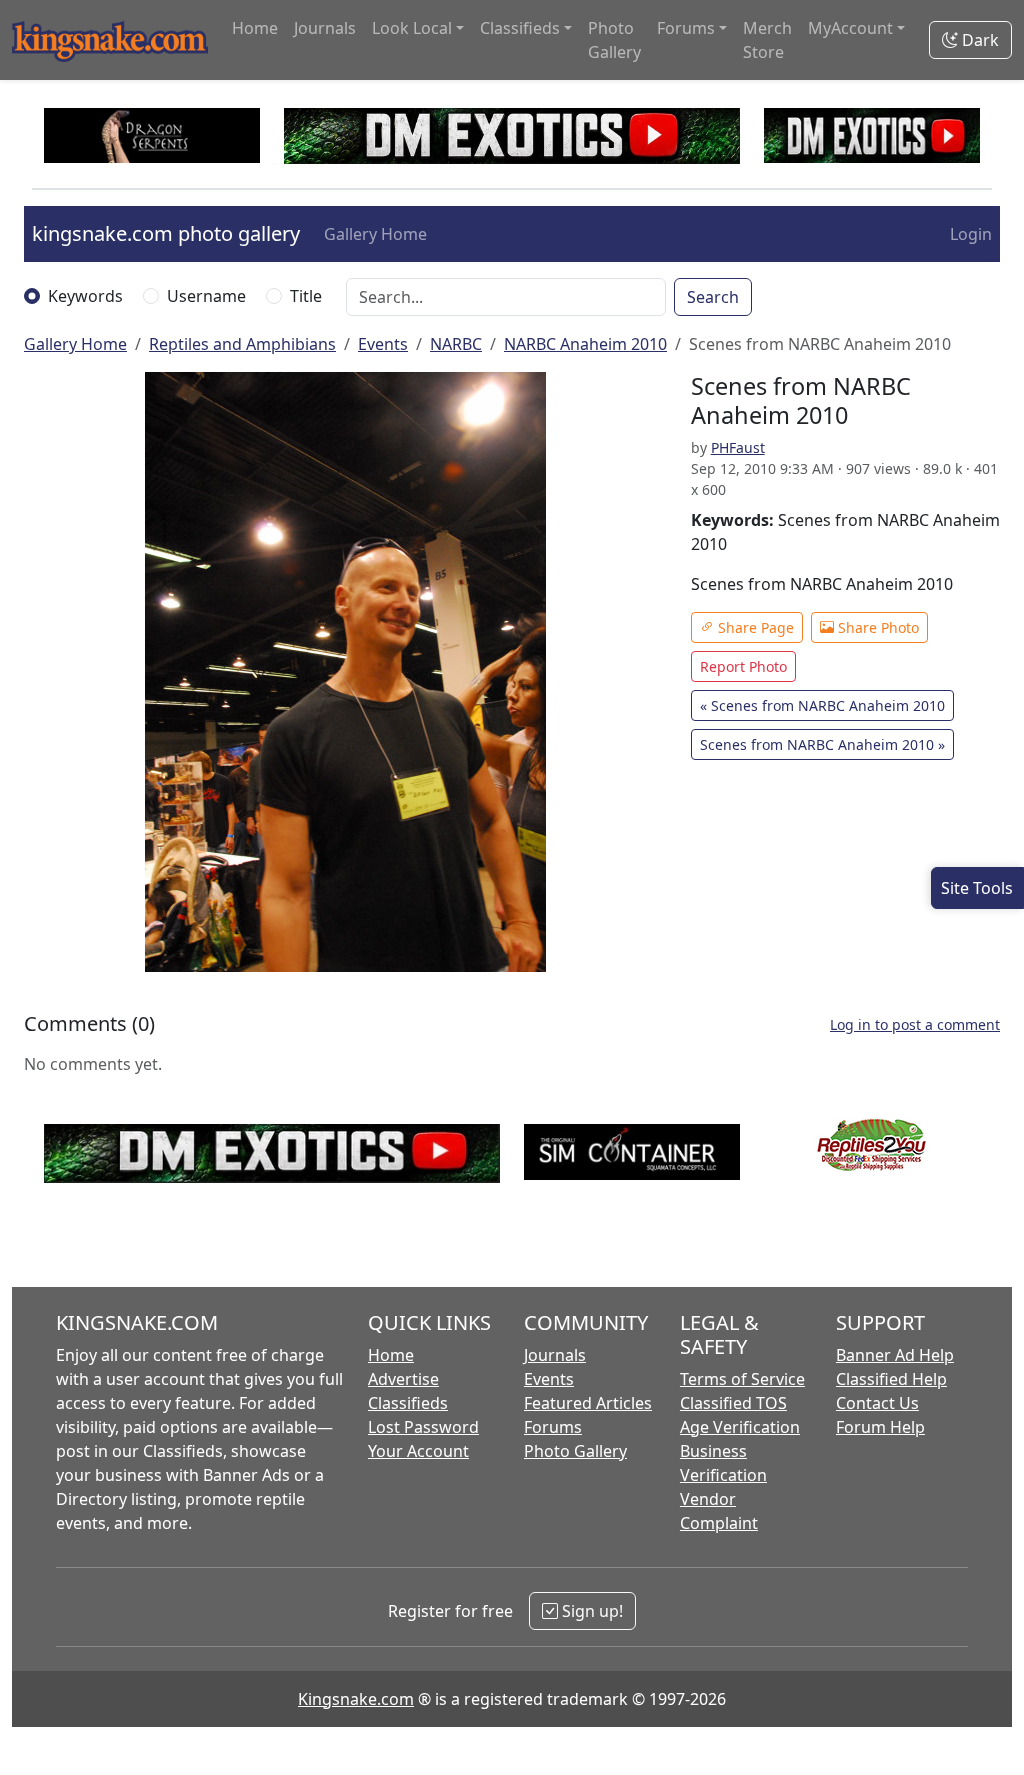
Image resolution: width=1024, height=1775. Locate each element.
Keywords (85, 296)
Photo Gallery (614, 40)
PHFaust (738, 447)
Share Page (754, 627)
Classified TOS (733, 1403)
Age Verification (740, 1427)
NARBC (456, 344)
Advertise (403, 1379)
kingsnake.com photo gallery (166, 233)
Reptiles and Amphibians (242, 344)
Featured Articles (588, 1403)
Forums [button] (686, 28)
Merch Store (767, 40)
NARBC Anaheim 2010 (585, 344)
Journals (325, 28)
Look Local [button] (412, 28)
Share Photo (876, 627)
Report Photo (743, 666)
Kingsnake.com (356, 1699)
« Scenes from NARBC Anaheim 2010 (822, 705)
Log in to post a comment (915, 1024)
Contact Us (877, 1403)
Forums (553, 1427)
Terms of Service (742, 1379)
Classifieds (408, 1403)
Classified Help (891, 1379)
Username (206, 296)
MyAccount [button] (850, 28)
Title (306, 296)
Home (255, 28)
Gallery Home (375, 234)
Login (971, 234)
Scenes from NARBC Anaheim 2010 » (822, 744)
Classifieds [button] (520, 28)
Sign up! (590, 1611)
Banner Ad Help (895, 1355)
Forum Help (880, 1427)
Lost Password (423, 1427)
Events (383, 344)
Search (713, 297)
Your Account (418, 1451)
